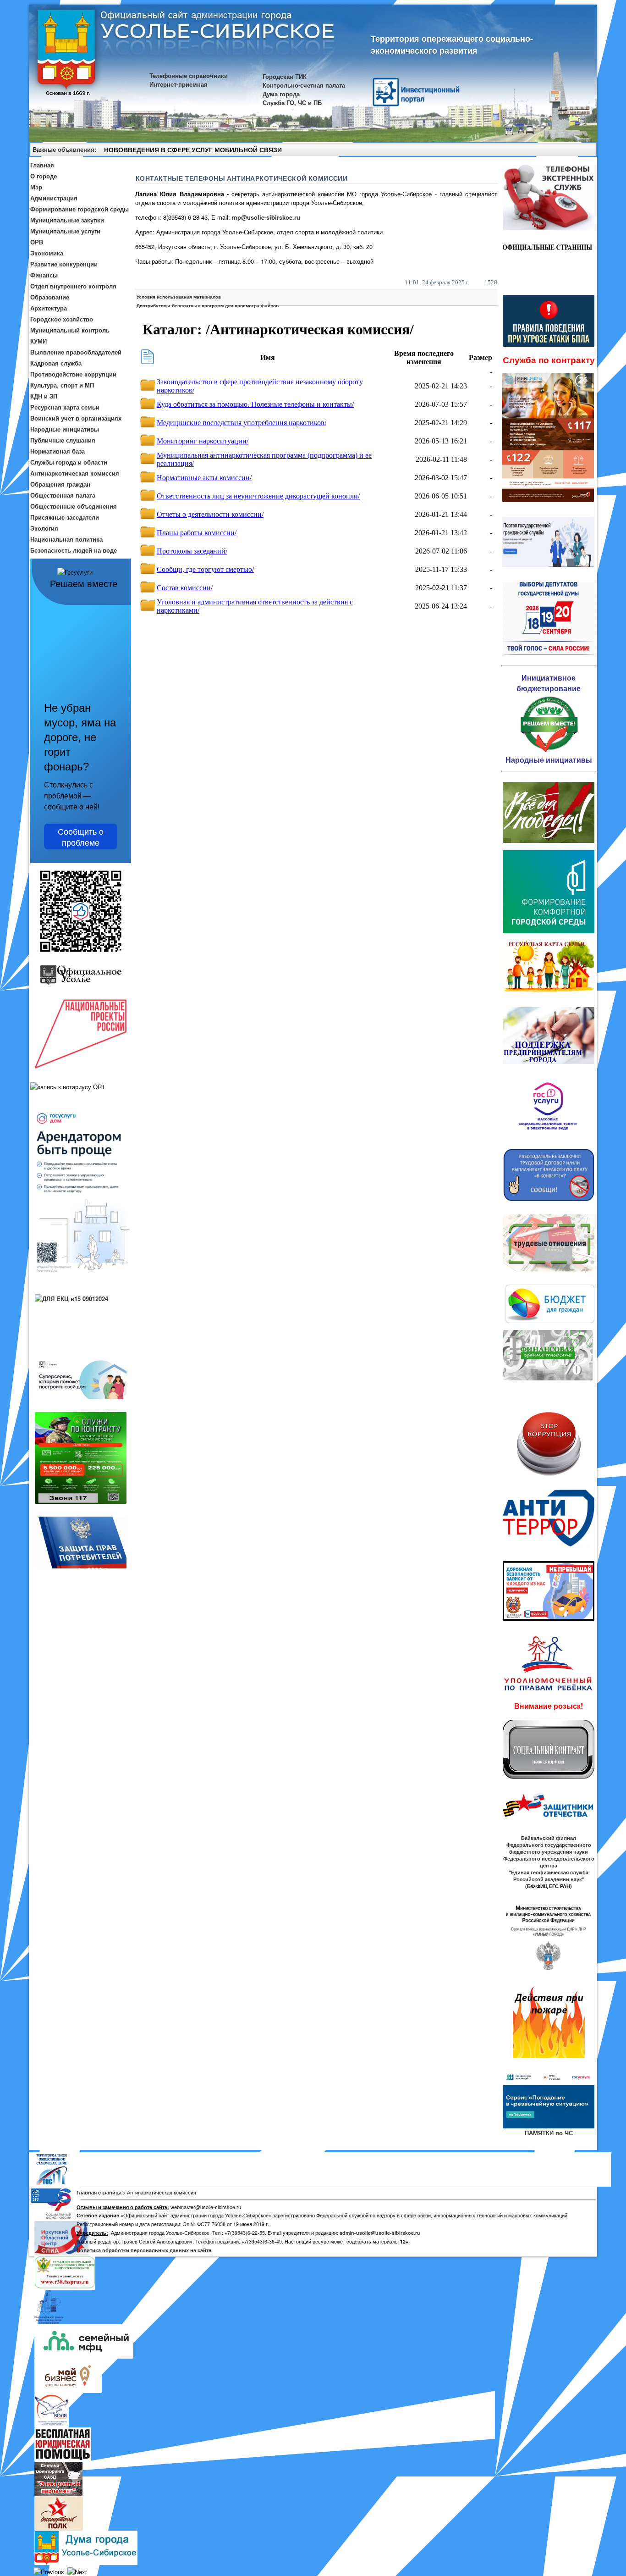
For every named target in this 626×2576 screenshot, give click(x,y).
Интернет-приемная (178, 84)
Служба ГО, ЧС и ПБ (292, 102)
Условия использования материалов (179, 297)
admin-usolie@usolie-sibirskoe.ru (380, 2233)
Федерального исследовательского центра (549, 1862)
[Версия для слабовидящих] (586, 151)
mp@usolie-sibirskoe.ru (266, 217)
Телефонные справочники (189, 75)
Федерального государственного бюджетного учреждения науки (549, 1848)
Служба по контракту (549, 360)
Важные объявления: (64, 149)
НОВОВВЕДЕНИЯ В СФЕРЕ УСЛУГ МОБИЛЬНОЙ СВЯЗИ (193, 150)
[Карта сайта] (573, 151)
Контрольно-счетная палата (304, 85)
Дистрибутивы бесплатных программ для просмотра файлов (208, 305)
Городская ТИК (285, 76)
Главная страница (99, 2192)
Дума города (281, 94)
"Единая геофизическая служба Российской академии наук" (549, 1876)
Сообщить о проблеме (81, 837)
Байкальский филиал (549, 1838)
